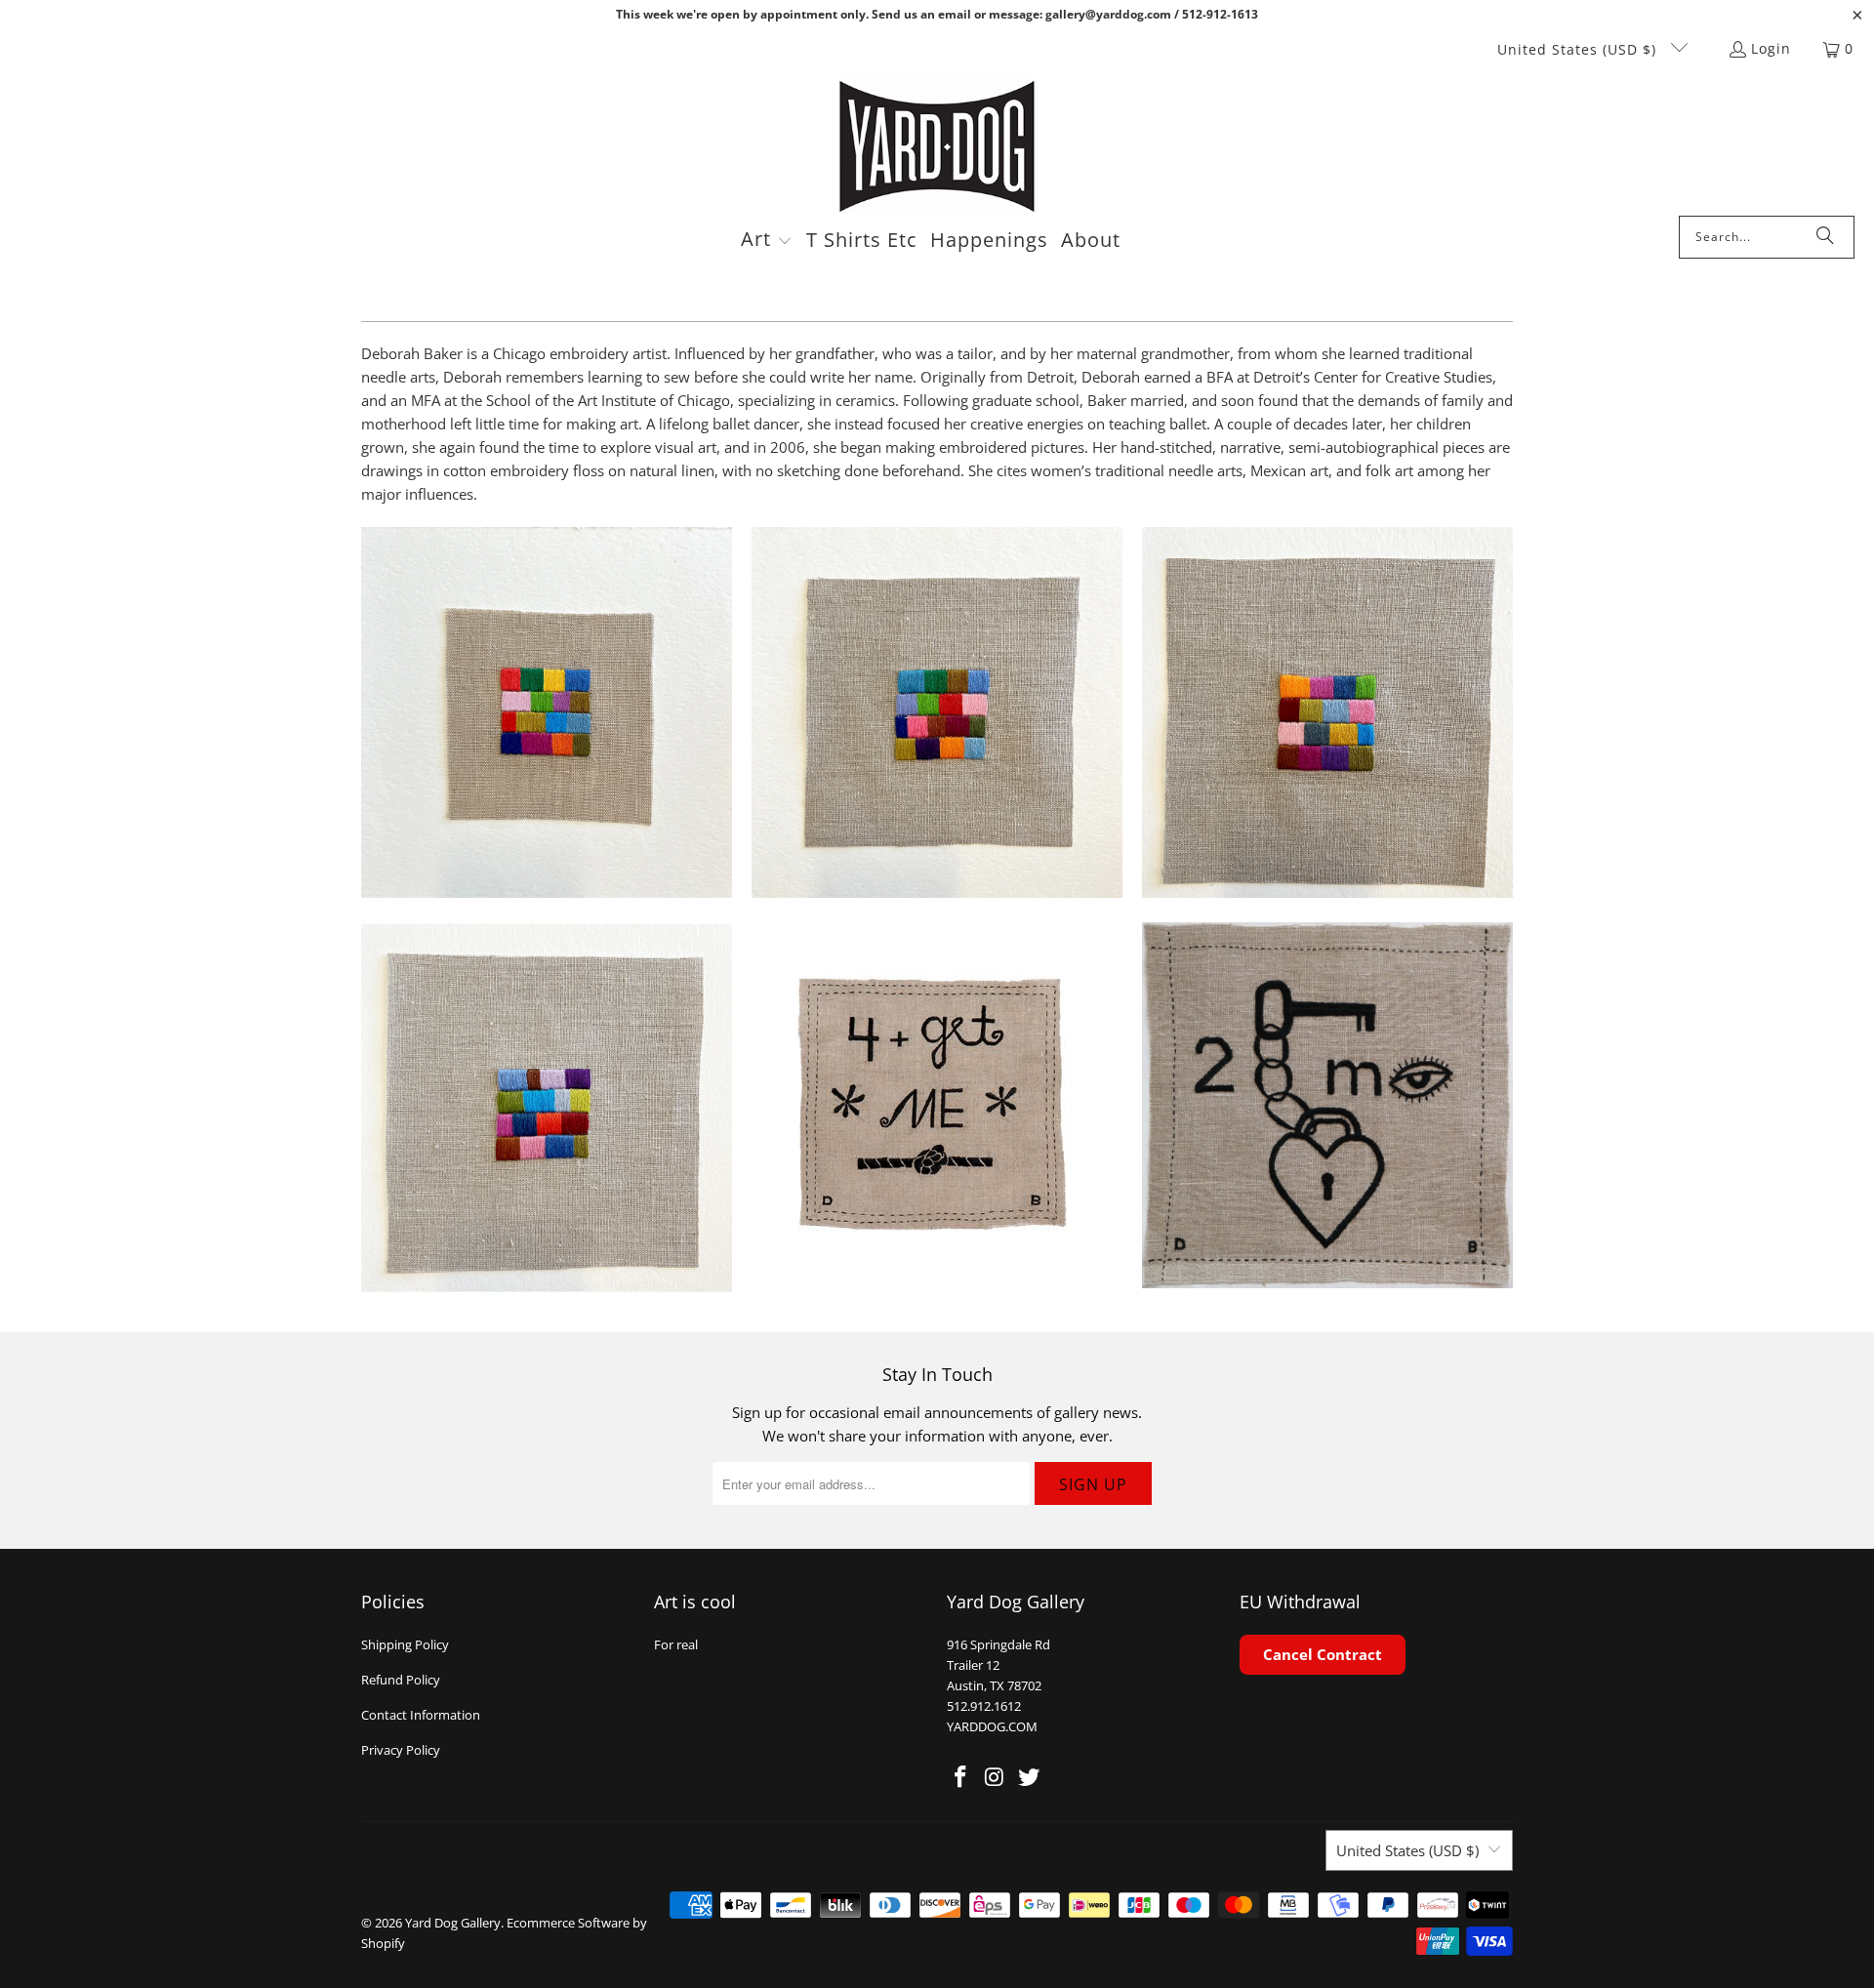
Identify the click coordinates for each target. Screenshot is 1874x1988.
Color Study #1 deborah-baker (547, 1108)
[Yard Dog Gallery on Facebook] (961, 1777)
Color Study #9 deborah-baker (547, 712)
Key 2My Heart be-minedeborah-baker (1327, 1105)
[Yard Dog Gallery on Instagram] (996, 1777)
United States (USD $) (1579, 49)
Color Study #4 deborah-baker (937, 712)
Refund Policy (401, 1680)
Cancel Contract (1323, 1654)
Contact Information (421, 1715)
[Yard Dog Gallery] (937, 147)
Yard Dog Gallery (453, 1923)
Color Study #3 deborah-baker (1327, 712)
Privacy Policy (401, 1750)
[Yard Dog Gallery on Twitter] (1029, 1777)
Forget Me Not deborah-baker (937, 1108)
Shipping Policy (405, 1644)
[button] (767, 241)
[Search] (1825, 237)
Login (1771, 48)
